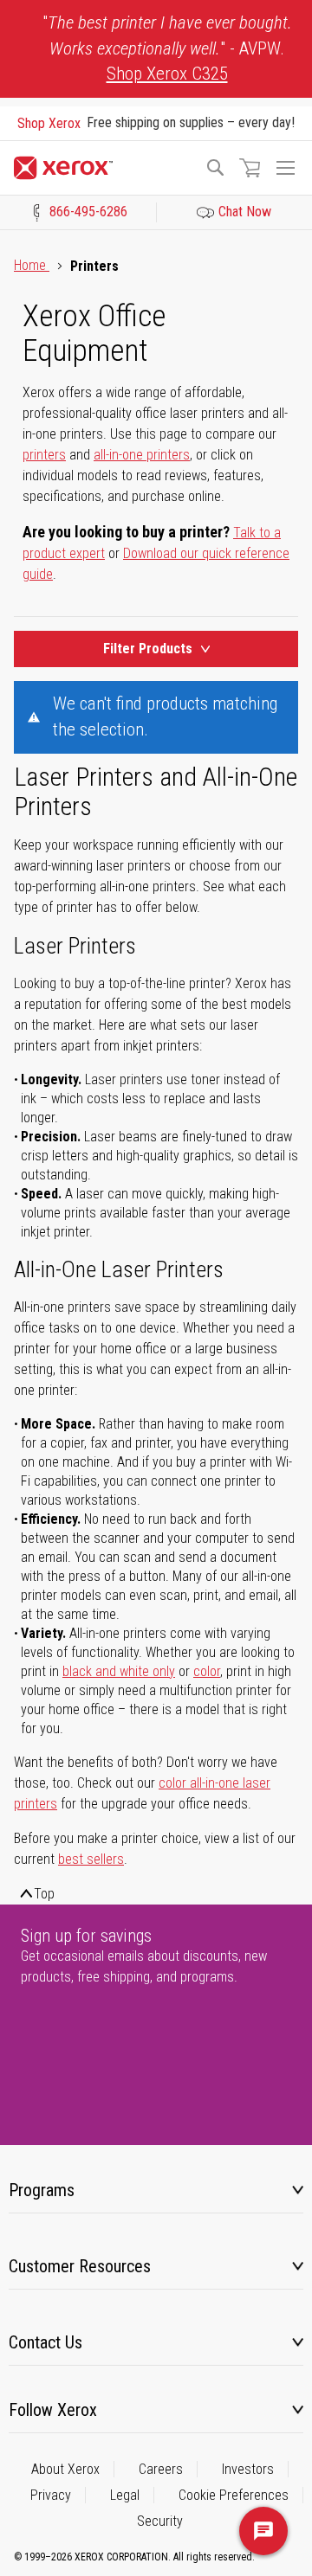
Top (44, 1894)
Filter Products (148, 649)
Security (160, 2521)
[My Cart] (250, 168)
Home (32, 265)
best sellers (91, 1859)
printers (44, 455)
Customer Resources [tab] (80, 2266)
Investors (248, 2469)
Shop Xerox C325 (167, 74)
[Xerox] (101, 168)
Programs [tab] (42, 2190)
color (207, 1671)
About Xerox (65, 2469)
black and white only (119, 1671)
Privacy (51, 2495)
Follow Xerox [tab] (53, 2410)
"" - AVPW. (167, 48)
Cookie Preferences (234, 2495)
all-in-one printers (142, 455)
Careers (161, 2469)
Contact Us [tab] (45, 2342)
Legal (125, 2495)
